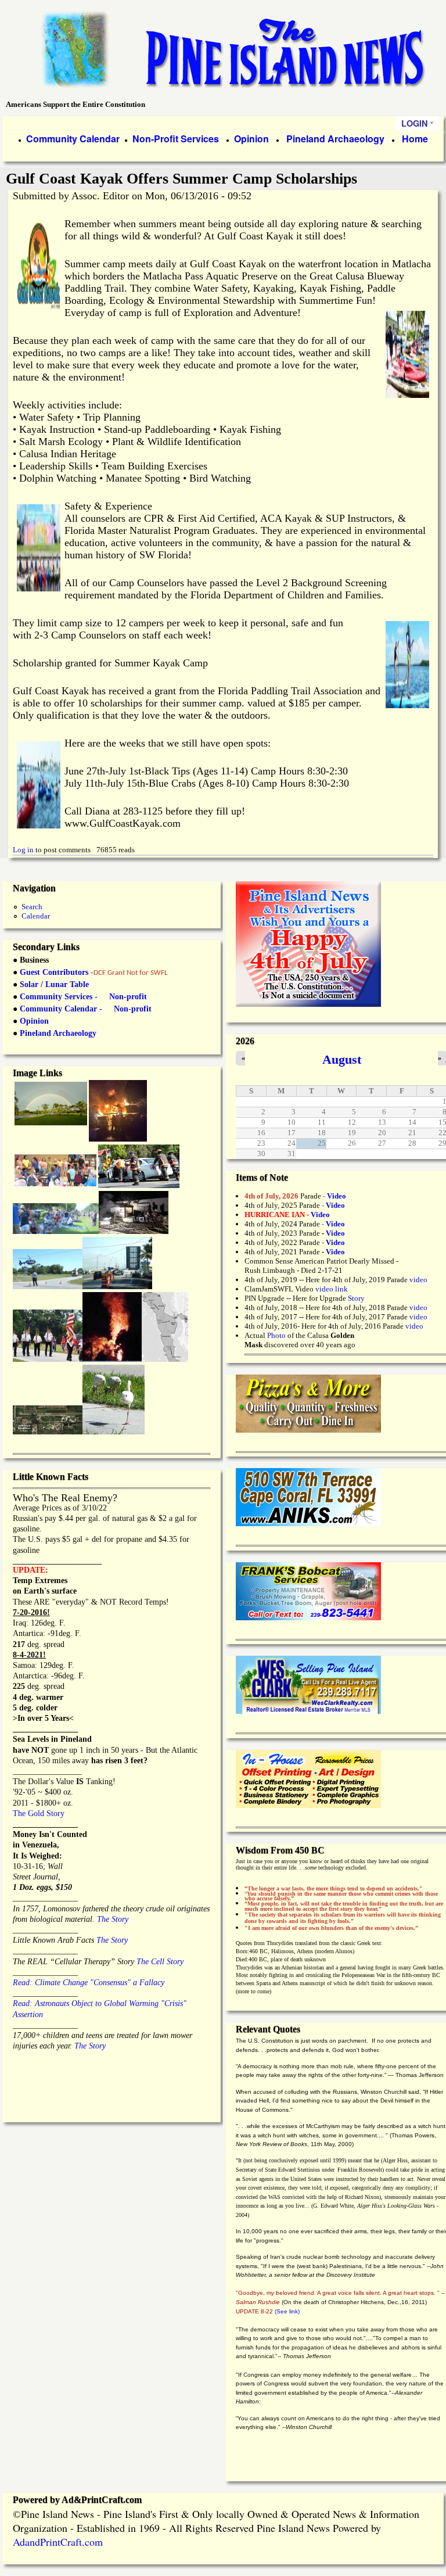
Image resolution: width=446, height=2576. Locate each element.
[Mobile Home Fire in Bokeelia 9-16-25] (118, 1138)
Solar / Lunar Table (54, 984)
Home (415, 139)
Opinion (250, 139)
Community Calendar (73, 139)
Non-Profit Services (176, 139)
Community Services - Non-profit (83, 997)
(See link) (287, 2311)
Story (356, 1298)
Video (335, 1242)
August (342, 1059)
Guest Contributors (53, 972)
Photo (276, 1335)
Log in (23, 850)
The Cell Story (160, 1962)
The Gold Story (39, 1813)
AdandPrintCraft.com (58, 2542)
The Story (111, 1919)
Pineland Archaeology (334, 139)
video (418, 1280)
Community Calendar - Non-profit (86, 1009)
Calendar (36, 916)
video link (332, 1289)
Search (32, 907)
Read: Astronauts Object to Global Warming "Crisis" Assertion (100, 2003)
